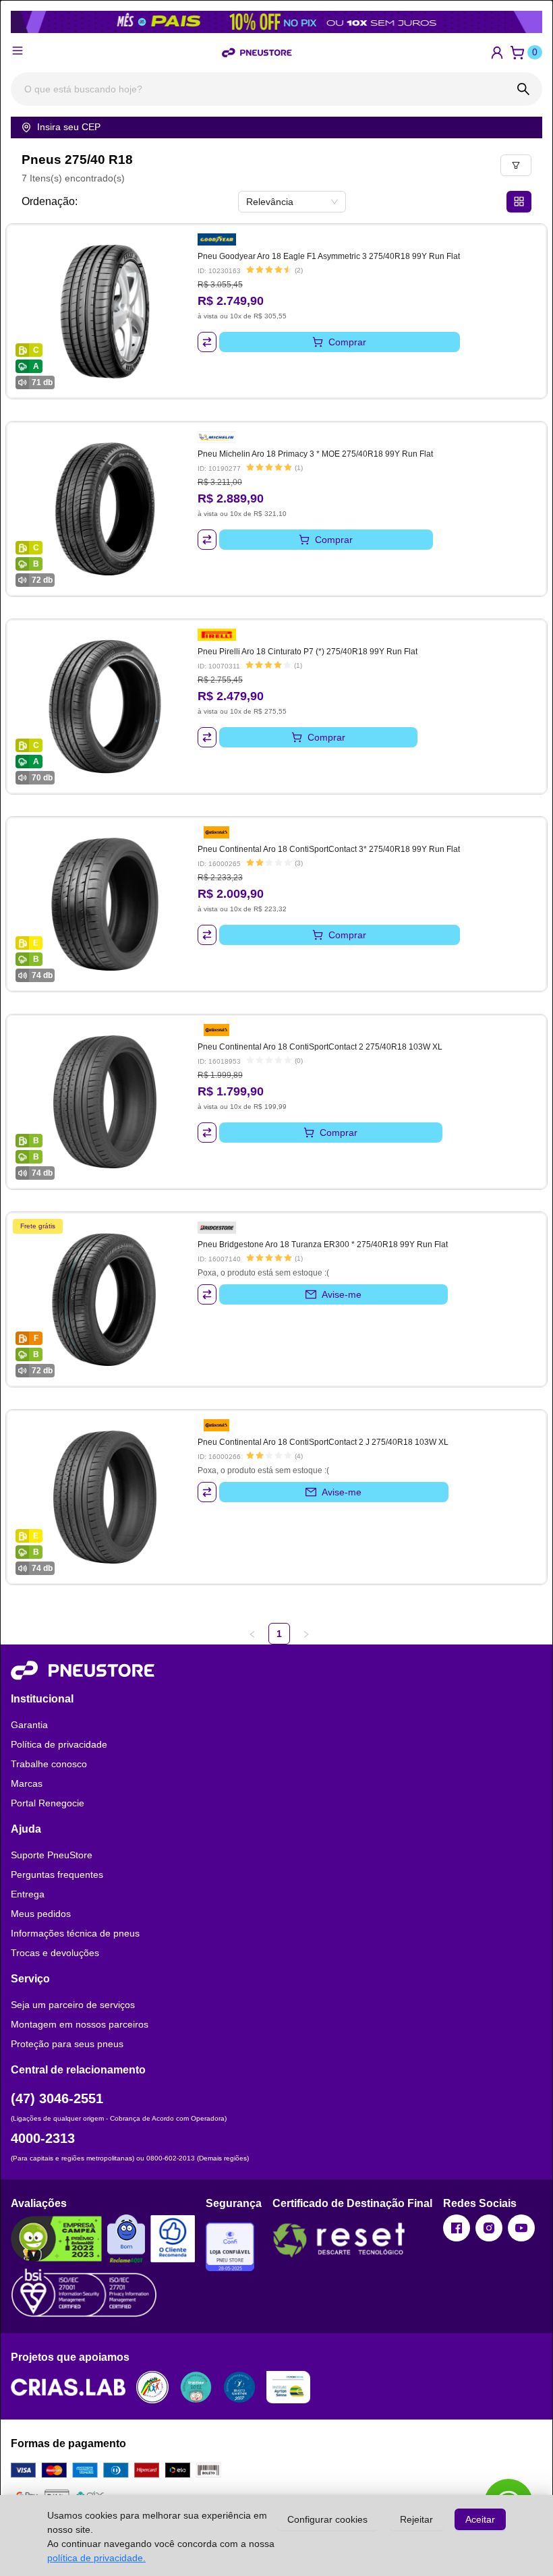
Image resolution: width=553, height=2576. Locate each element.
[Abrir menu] (18, 51)
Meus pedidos (41, 1914)
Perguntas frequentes (57, 1874)
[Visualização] (519, 202)
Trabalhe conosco (49, 1764)
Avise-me (342, 1294)
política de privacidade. (96, 2558)
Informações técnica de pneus (75, 1933)
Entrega (28, 1894)
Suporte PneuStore (52, 1855)
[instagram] (489, 2228)
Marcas (27, 1783)
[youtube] (521, 2228)
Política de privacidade (59, 1744)
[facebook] (457, 2228)
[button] (497, 53)
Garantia (29, 1725)
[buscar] (523, 89)
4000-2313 (43, 2138)
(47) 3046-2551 (57, 2098)
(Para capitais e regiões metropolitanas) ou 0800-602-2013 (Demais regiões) (130, 2158)
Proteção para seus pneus (67, 2044)
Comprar (347, 342)
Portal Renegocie (48, 1803)
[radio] (250, 270)
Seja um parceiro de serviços (73, 2005)
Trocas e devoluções (55, 1953)
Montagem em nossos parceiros (80, 2024)
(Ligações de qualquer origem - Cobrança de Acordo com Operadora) (119, 2118)
